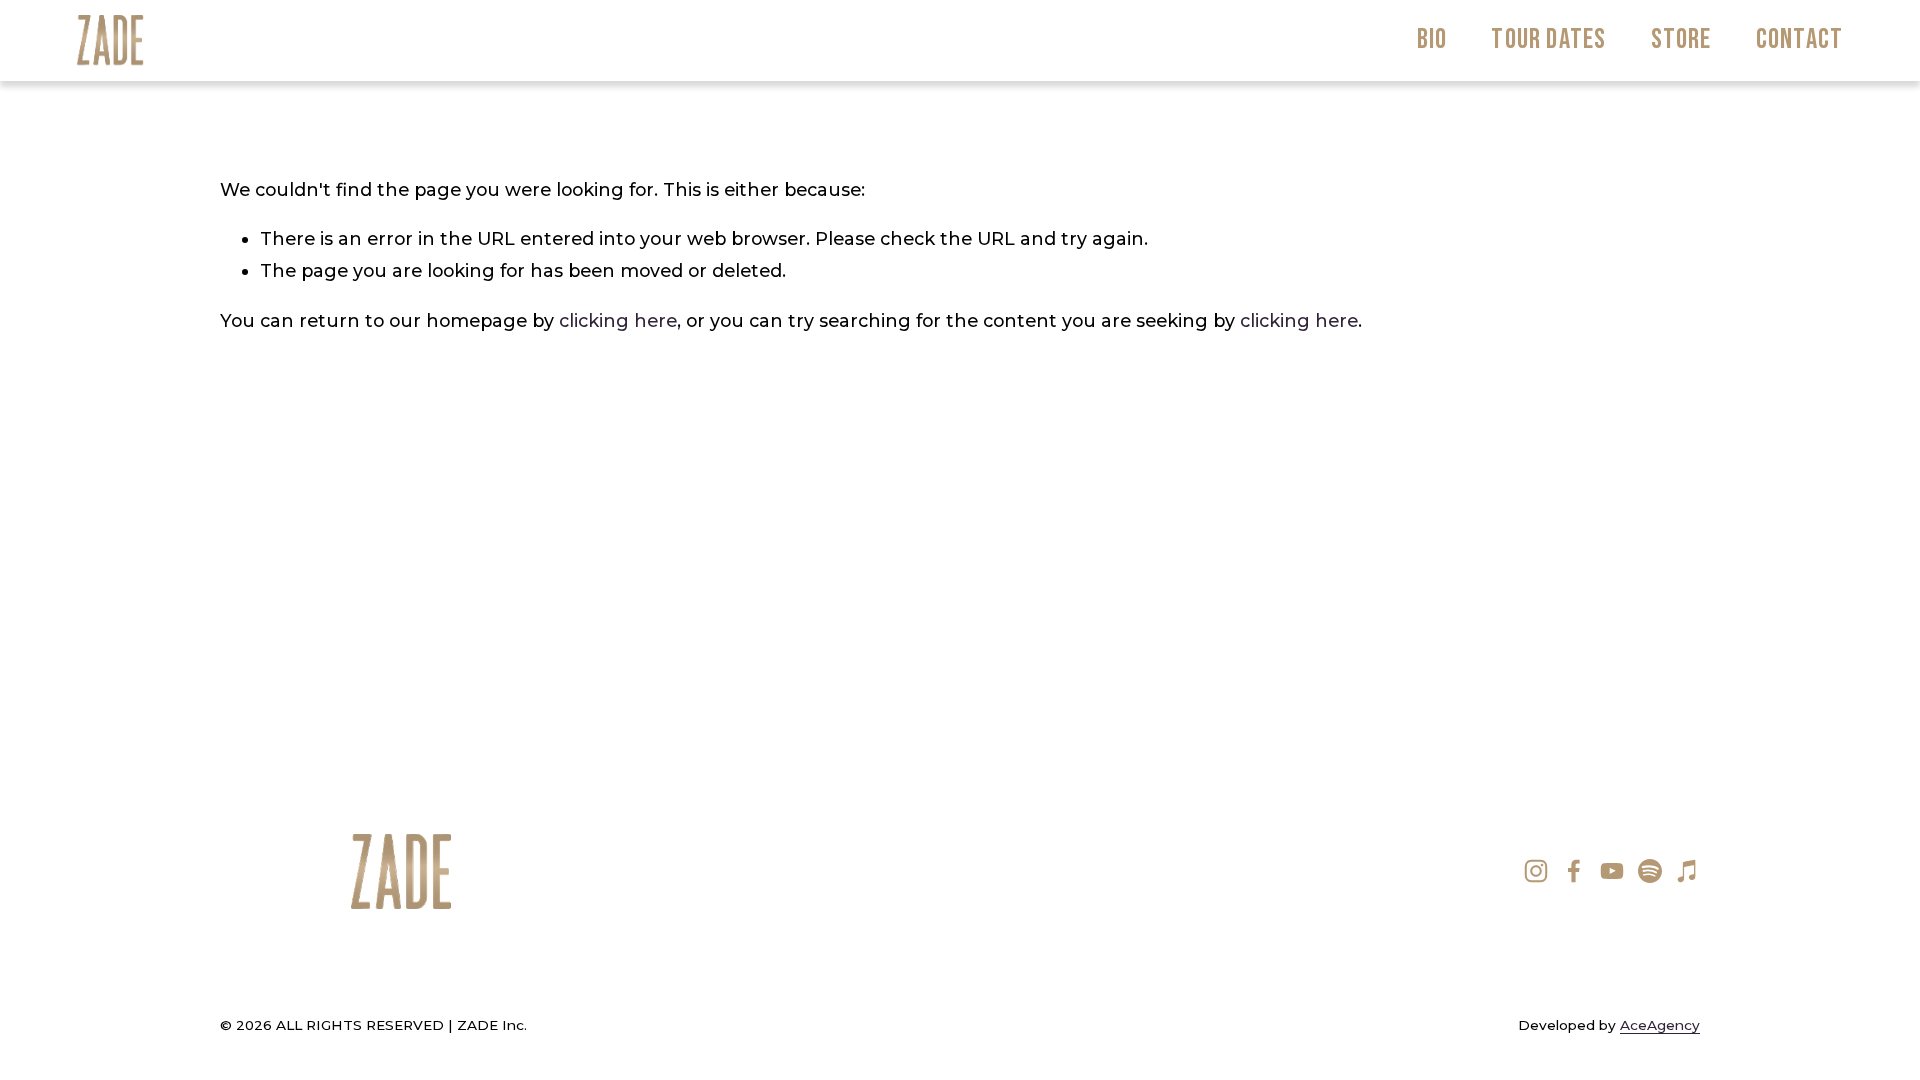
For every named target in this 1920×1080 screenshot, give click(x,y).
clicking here (618, 320)
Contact (1799, 39)
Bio (1432, 39)
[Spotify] (1650, 871)
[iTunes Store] (1688, 871)
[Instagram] (1536, 871)
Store (1681, 39)
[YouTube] (1612, 871)
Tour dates (1548, 39)
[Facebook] (1574, 871)
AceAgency (1660, 1025)
